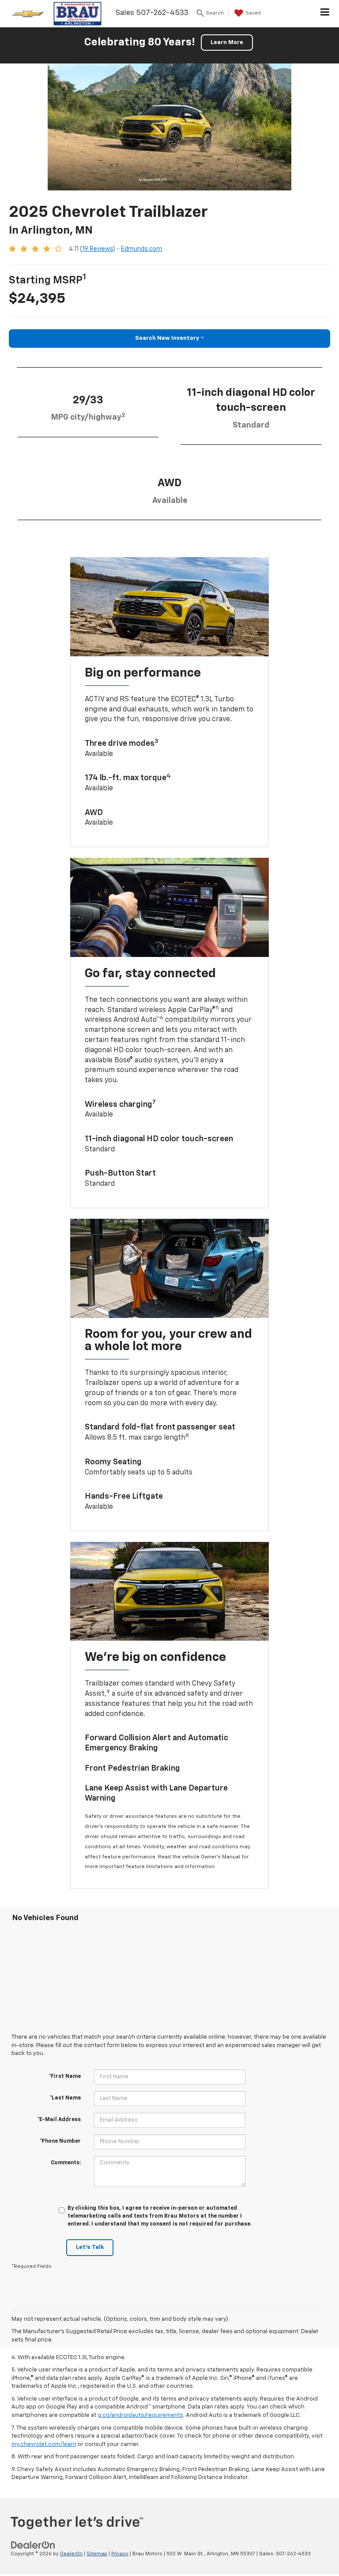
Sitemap (97, 2554)
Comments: (66, 2163)
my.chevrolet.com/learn (44, 2444)
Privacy (120, 2554)
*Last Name (65, 2098)
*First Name (65, 2077)
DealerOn (71, 2554)
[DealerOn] (33, 2545)
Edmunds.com (141, 249)
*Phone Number (60, 2141)
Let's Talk (90, 2247)
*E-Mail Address (59, 2120)
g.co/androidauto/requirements (140, 2415)
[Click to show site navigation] (325, 14)
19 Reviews (98, 249)
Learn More (227, 43)
